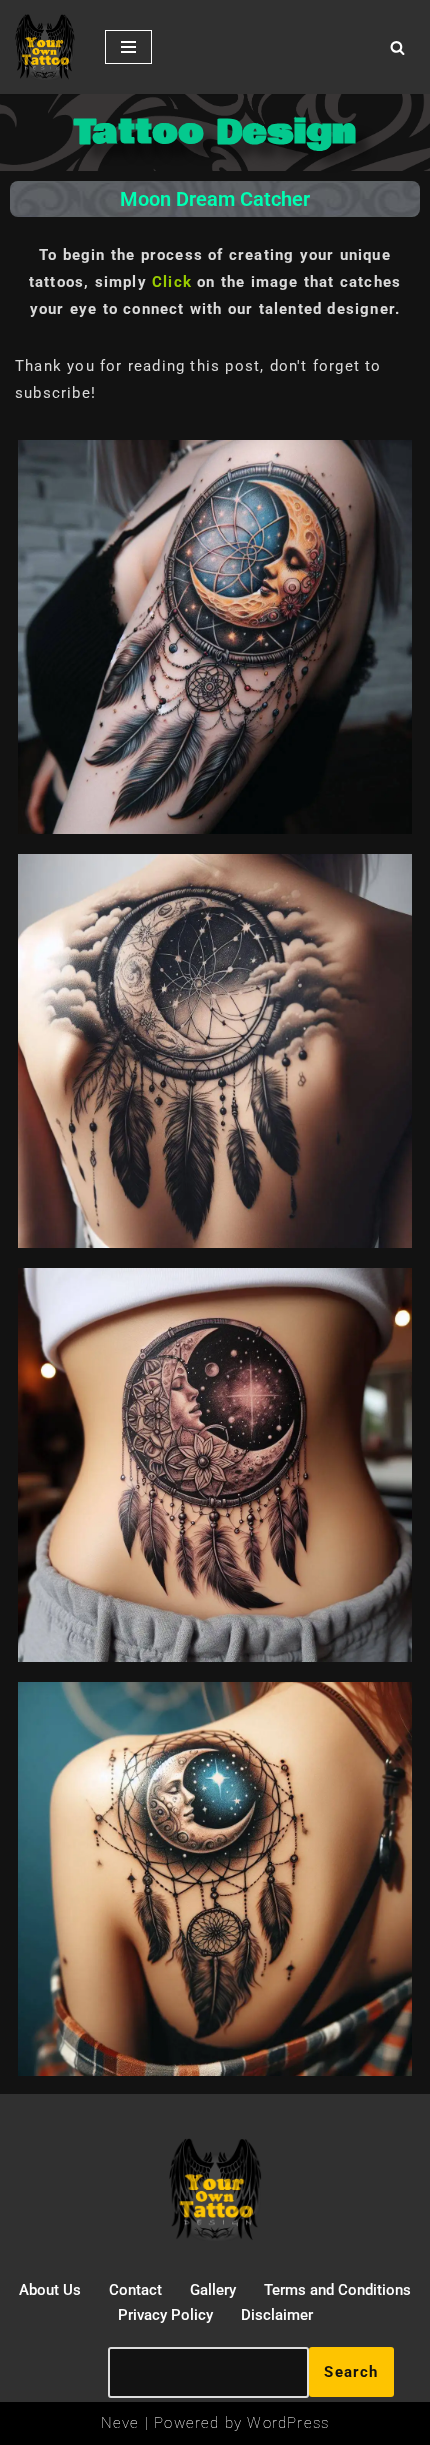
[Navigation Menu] (128, 47)
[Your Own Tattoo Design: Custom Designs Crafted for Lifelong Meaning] (45, 47)
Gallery (213, 2290)
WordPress (288, 2423)
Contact (135, 2290)
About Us (50, 2290)
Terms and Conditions (337, 2290)
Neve (120, 2423)
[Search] (397, 47)
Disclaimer (277, 2315)
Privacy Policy (165, 2315)
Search (351, 2372)
